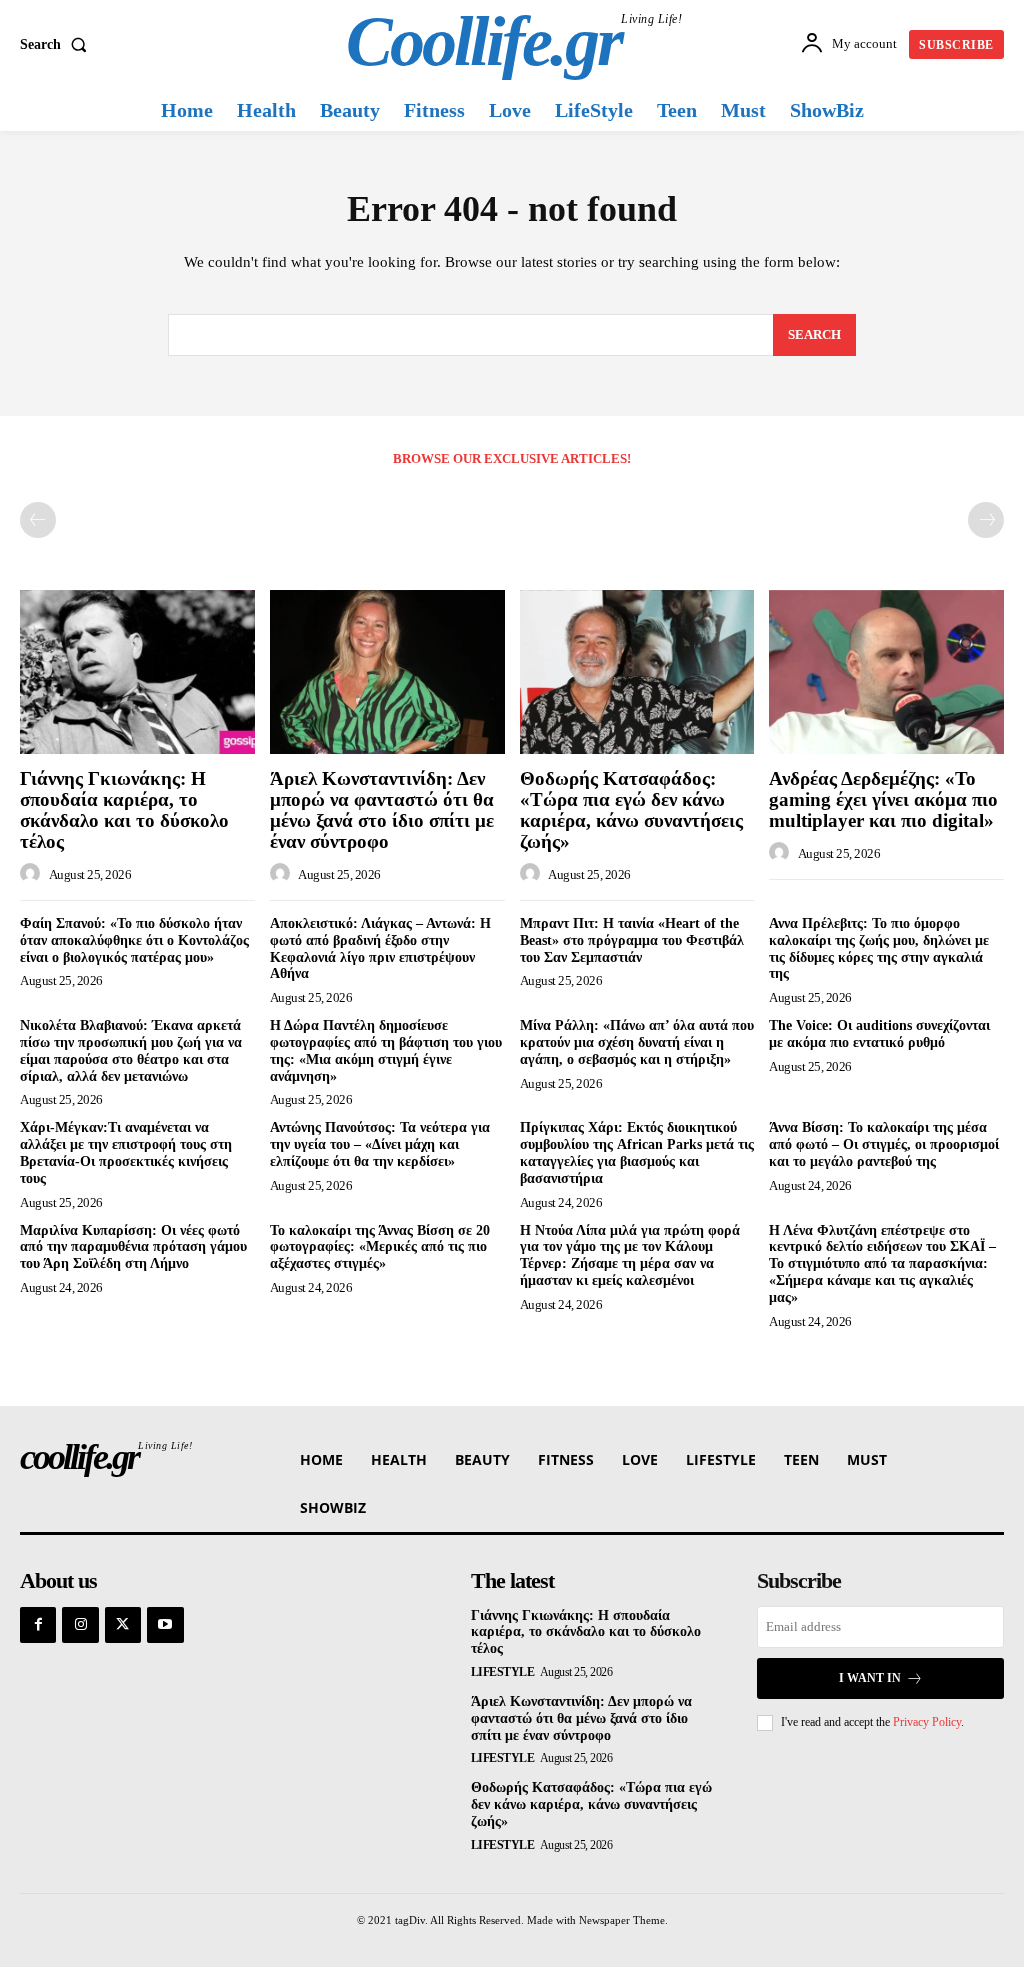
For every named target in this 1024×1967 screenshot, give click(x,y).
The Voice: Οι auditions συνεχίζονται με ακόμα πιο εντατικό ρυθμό (879, 1034)
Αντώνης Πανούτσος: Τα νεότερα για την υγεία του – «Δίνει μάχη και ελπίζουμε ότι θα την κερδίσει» (380, 1144)
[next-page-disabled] (986, 520)
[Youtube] (165, 1625)
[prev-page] (38, 520)
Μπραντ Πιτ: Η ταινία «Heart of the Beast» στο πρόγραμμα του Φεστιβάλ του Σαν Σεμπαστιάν (632, 940)
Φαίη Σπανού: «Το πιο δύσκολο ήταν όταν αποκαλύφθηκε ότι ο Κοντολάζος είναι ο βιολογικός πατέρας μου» (134, 940)
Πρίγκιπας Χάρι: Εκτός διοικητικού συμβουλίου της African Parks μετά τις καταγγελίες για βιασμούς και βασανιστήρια (637, 1152)
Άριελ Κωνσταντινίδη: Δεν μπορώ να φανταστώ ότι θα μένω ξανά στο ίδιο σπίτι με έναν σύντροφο (382, 810)
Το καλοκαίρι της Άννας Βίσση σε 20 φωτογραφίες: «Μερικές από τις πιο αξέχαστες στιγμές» (380, 1247)
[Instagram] (80, 1625)
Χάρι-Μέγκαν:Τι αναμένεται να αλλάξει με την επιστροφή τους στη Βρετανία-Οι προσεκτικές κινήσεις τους (126, 1152)
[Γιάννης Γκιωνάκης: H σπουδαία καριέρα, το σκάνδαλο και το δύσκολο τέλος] (137, 672)
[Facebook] (38, 1625)
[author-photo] (33, 874)
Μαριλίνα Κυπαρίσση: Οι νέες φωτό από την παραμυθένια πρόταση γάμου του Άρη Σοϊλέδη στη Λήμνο (133, 1247)
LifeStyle (503, 1672)
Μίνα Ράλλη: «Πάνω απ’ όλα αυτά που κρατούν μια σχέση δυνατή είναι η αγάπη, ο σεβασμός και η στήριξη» (637, 1042)
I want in (870, 1678)
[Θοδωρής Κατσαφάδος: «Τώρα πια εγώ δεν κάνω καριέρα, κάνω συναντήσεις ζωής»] (637, 672)
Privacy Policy (927, 1722)
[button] (57, 45)
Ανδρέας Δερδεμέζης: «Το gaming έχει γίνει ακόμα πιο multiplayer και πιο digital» (883, 799)
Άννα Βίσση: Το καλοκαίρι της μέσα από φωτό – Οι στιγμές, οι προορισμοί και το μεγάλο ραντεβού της (884, 1144)
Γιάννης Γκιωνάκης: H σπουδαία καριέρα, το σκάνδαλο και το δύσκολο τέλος (124, 810)
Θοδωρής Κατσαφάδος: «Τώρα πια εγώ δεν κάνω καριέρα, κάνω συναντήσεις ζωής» (631, 810)
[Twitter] (123, 1625)
